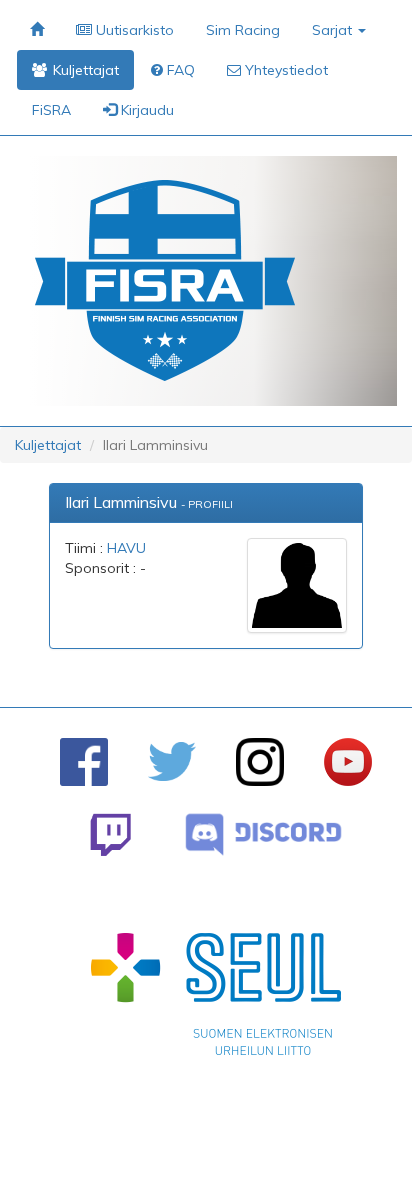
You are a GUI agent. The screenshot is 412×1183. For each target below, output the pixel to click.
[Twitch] (110, 834)
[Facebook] (84, 762)
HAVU (126, 548)
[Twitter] (172, 761)
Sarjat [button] (334, 30)
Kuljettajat (48, 445)
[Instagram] (260, 762)
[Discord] (263, 834)
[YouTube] (348, 762)
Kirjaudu (145, 110)
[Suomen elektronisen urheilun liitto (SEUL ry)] (216, 999)
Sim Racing (243, 30)
